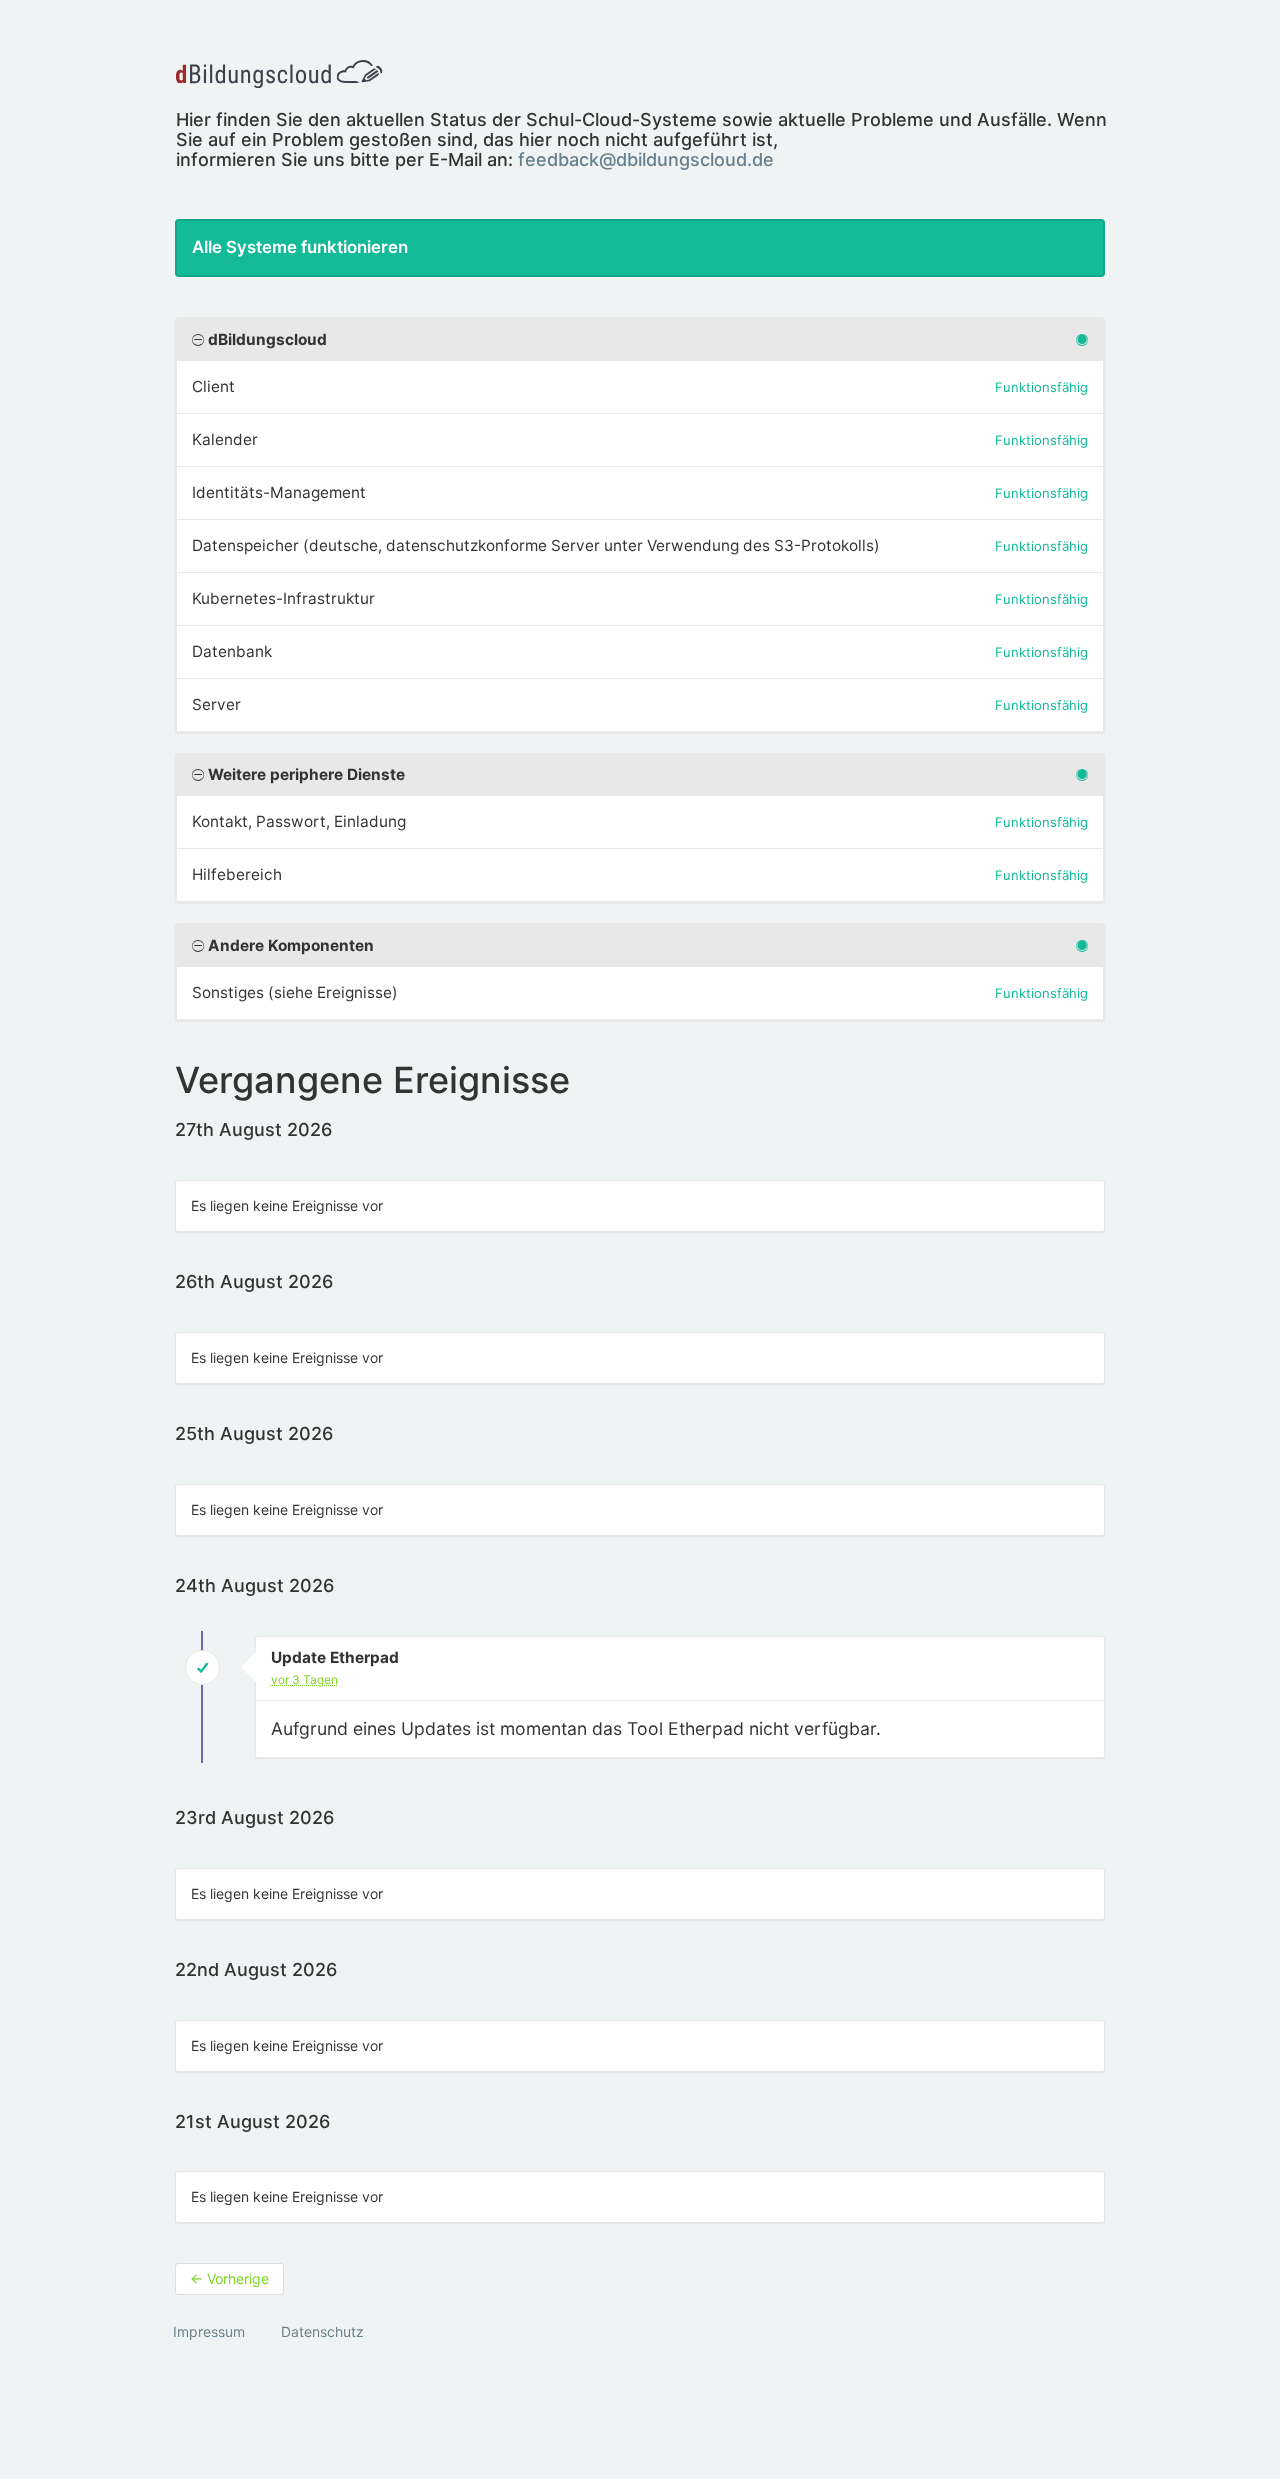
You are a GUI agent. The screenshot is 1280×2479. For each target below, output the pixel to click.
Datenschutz (322, 2331)
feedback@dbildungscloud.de (646, 159)
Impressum (209, 2331)
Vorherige (229, 2278)
